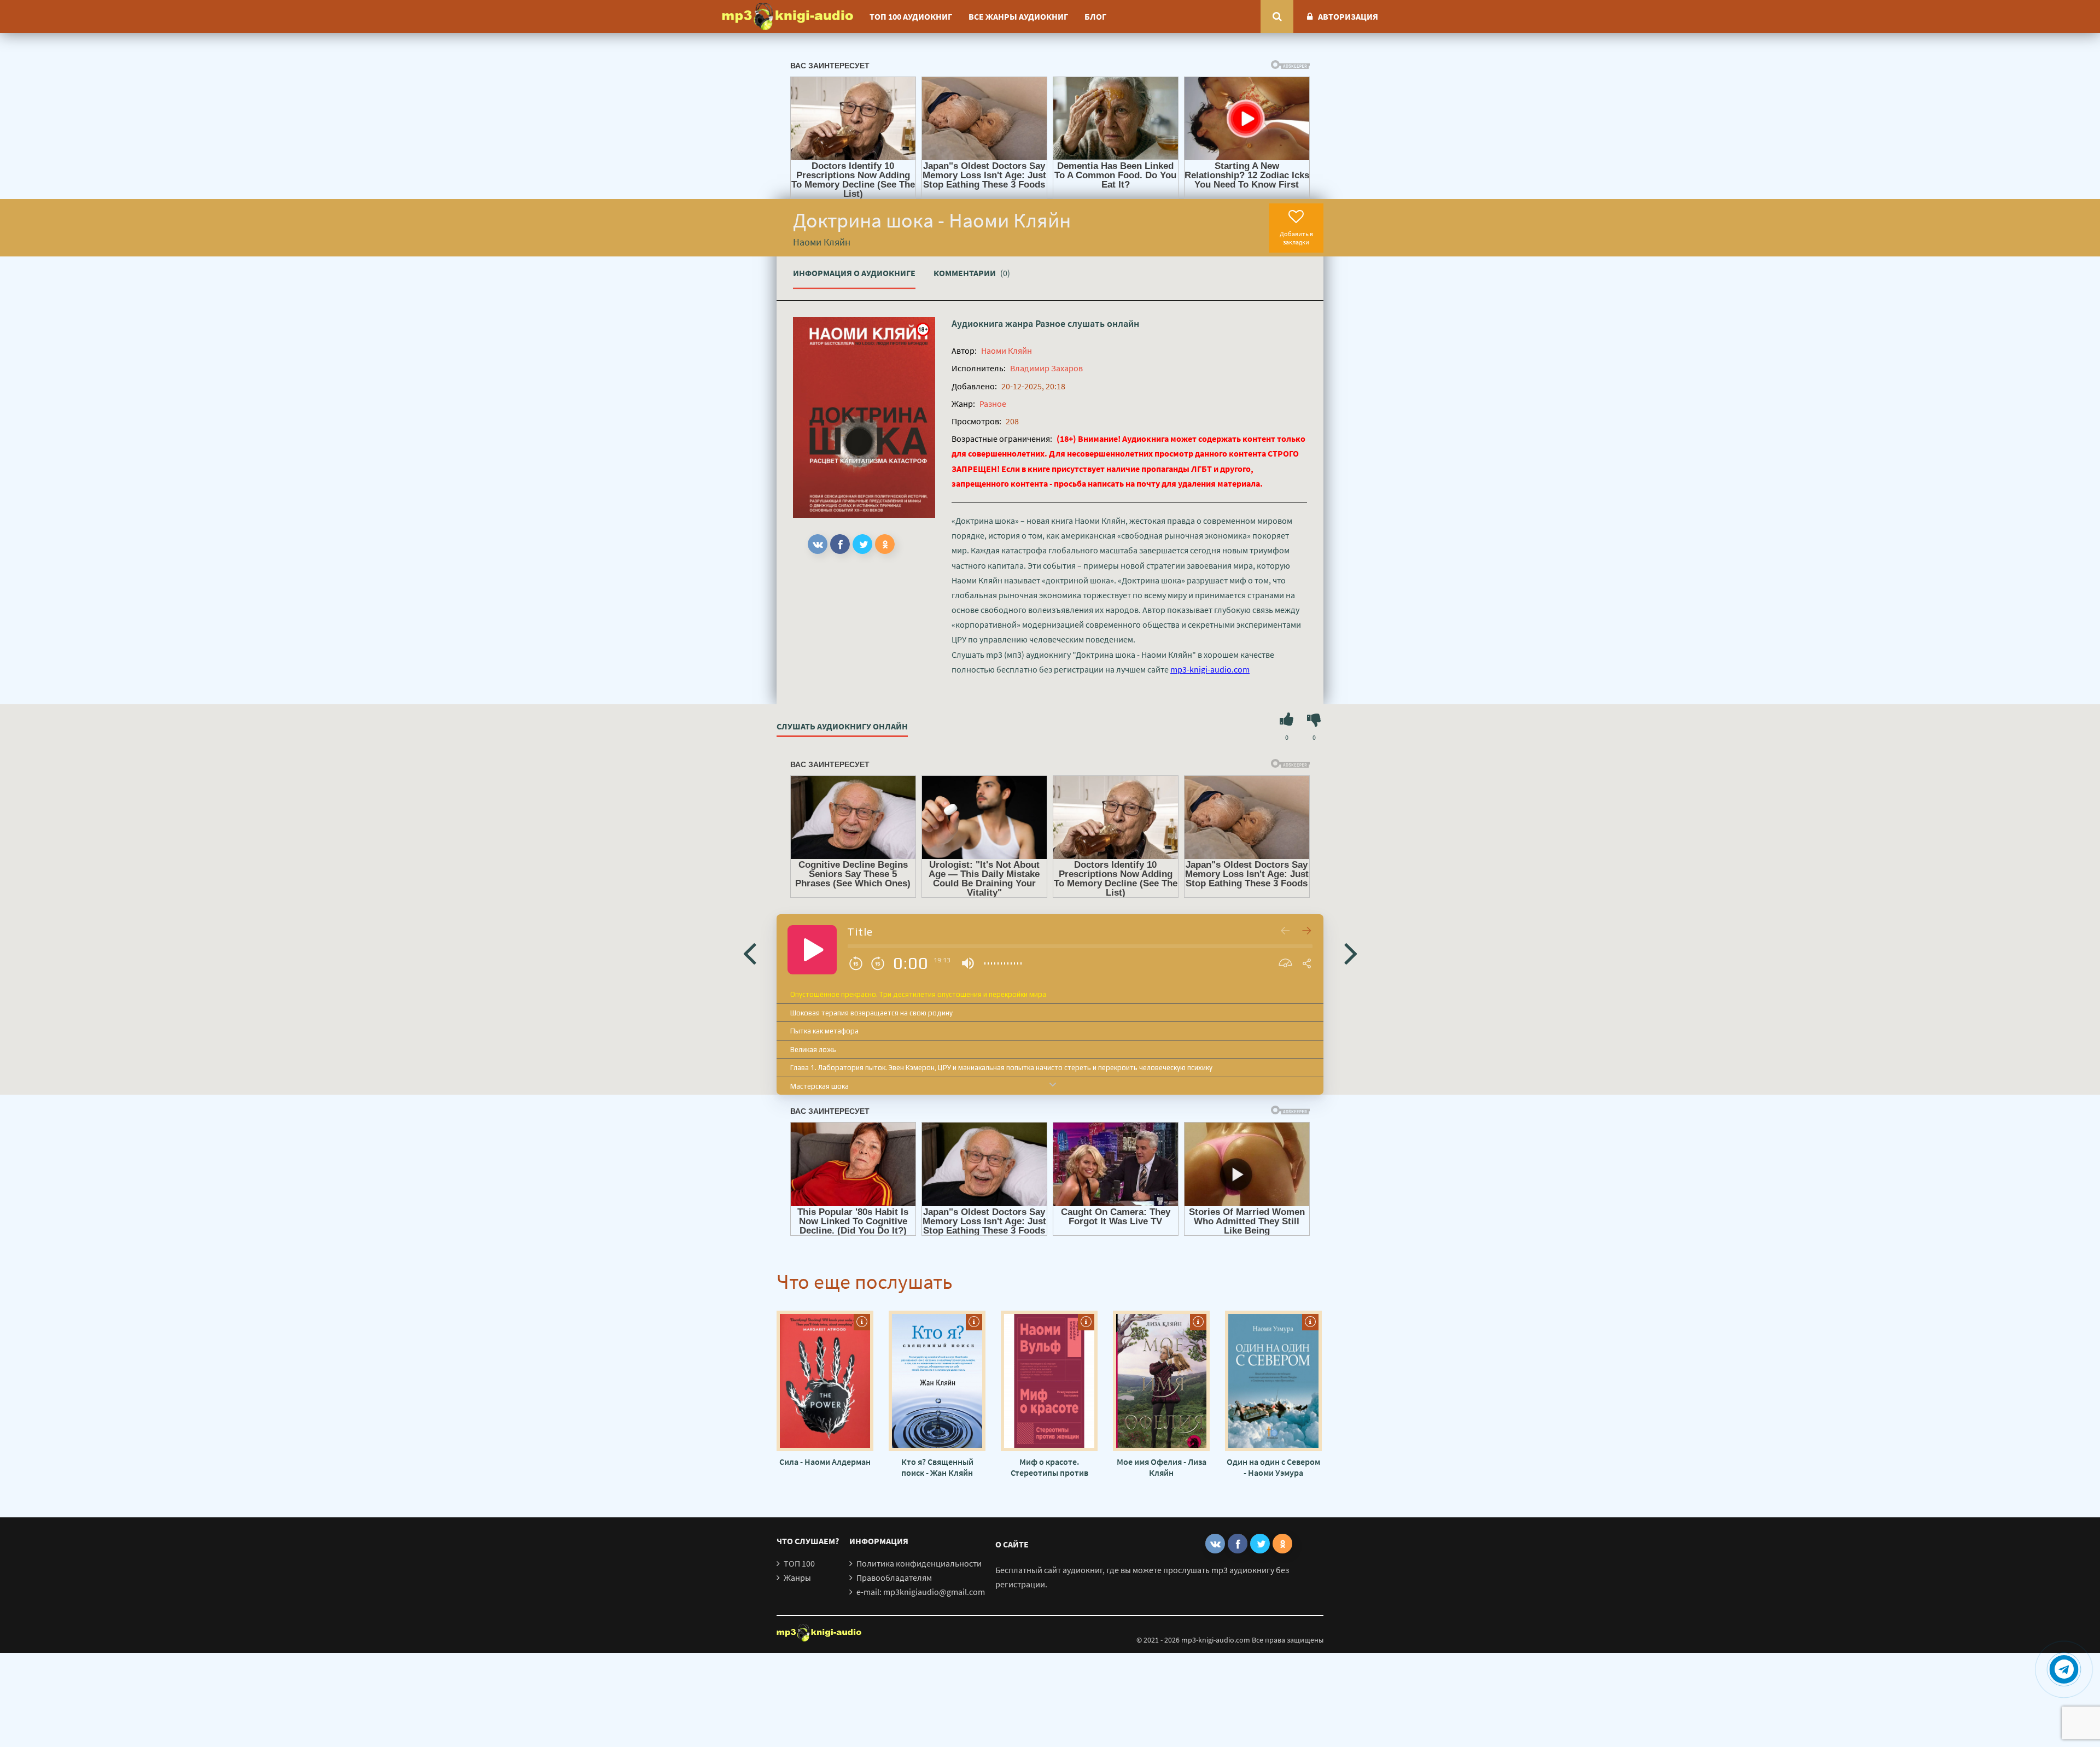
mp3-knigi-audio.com (1210, 669)
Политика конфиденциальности (919, 1563)
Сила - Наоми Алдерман (825, 1462)
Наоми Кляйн (1007, 350)
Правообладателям (894, 1577)
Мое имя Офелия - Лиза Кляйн (1162, 1467)
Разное (1050, 323)
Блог (1095, 16)
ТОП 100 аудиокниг (911, 16)
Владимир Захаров (1046, 368)
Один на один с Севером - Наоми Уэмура (1273, 1467)
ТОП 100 (799, 1563)
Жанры (797, 1577)
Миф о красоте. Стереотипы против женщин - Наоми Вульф (1049, 1467)
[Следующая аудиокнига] (1351, 953)
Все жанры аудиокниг (1018, 16)
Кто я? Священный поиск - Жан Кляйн (937, 1467)
